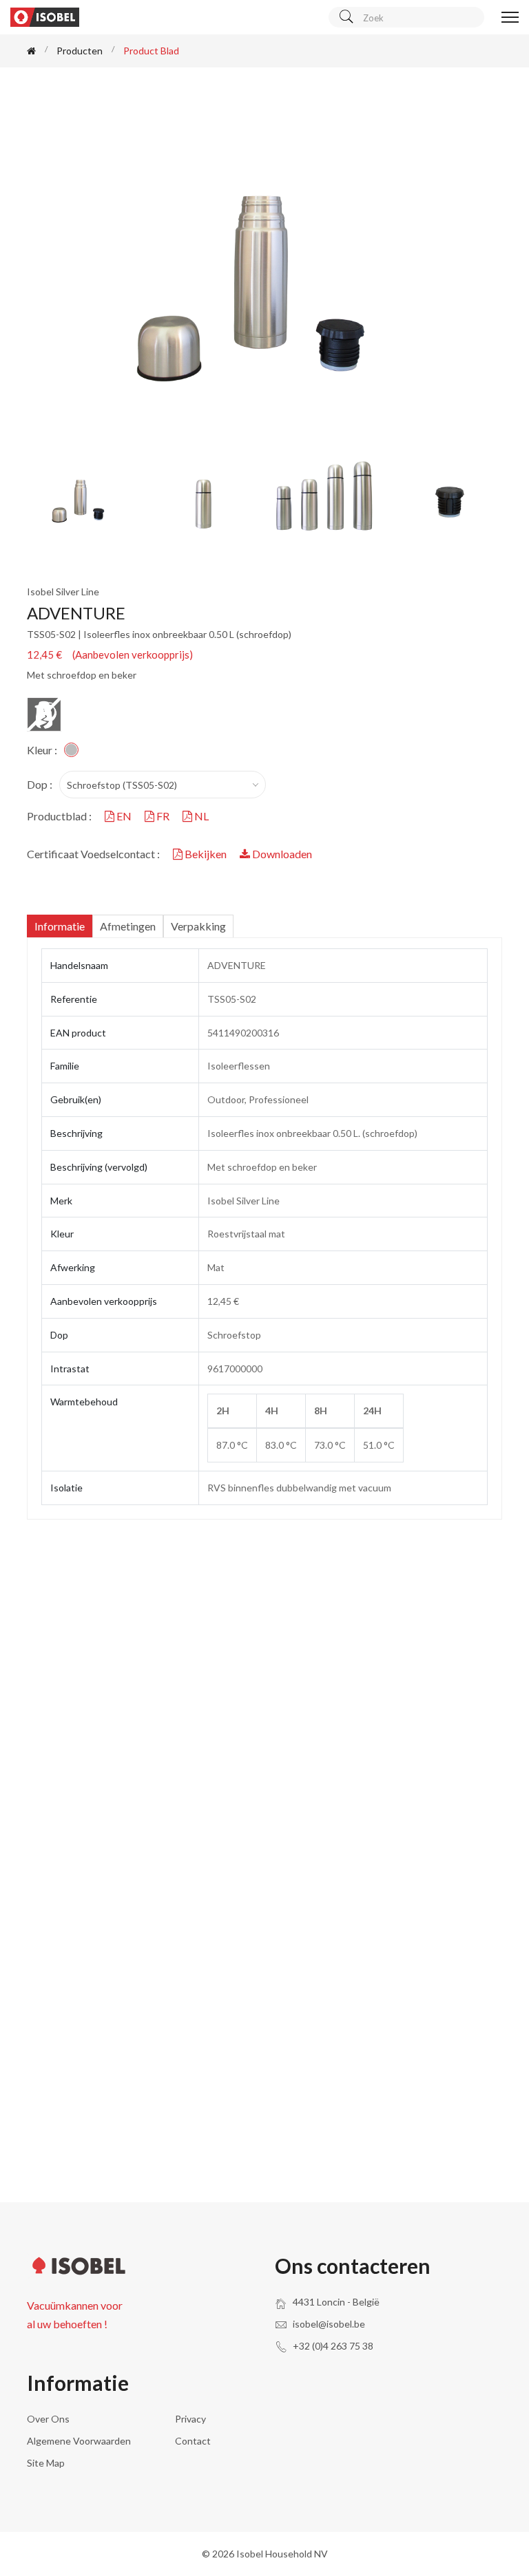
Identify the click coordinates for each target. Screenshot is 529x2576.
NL (200, 816)
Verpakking (198, 926)
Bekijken (206, 854)
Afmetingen (128, 926)
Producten (80, 51)
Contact (193, 2441)
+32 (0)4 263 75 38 (333, 2346)
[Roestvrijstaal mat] (71, 750)
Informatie (60, 926)
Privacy (190, 2419)
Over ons (48, 2419)
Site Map (46, 2463)
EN (124, 816)
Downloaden (281, 854)
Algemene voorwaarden (79, 2441)
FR (163, 816)
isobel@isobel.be (329, 2324)
